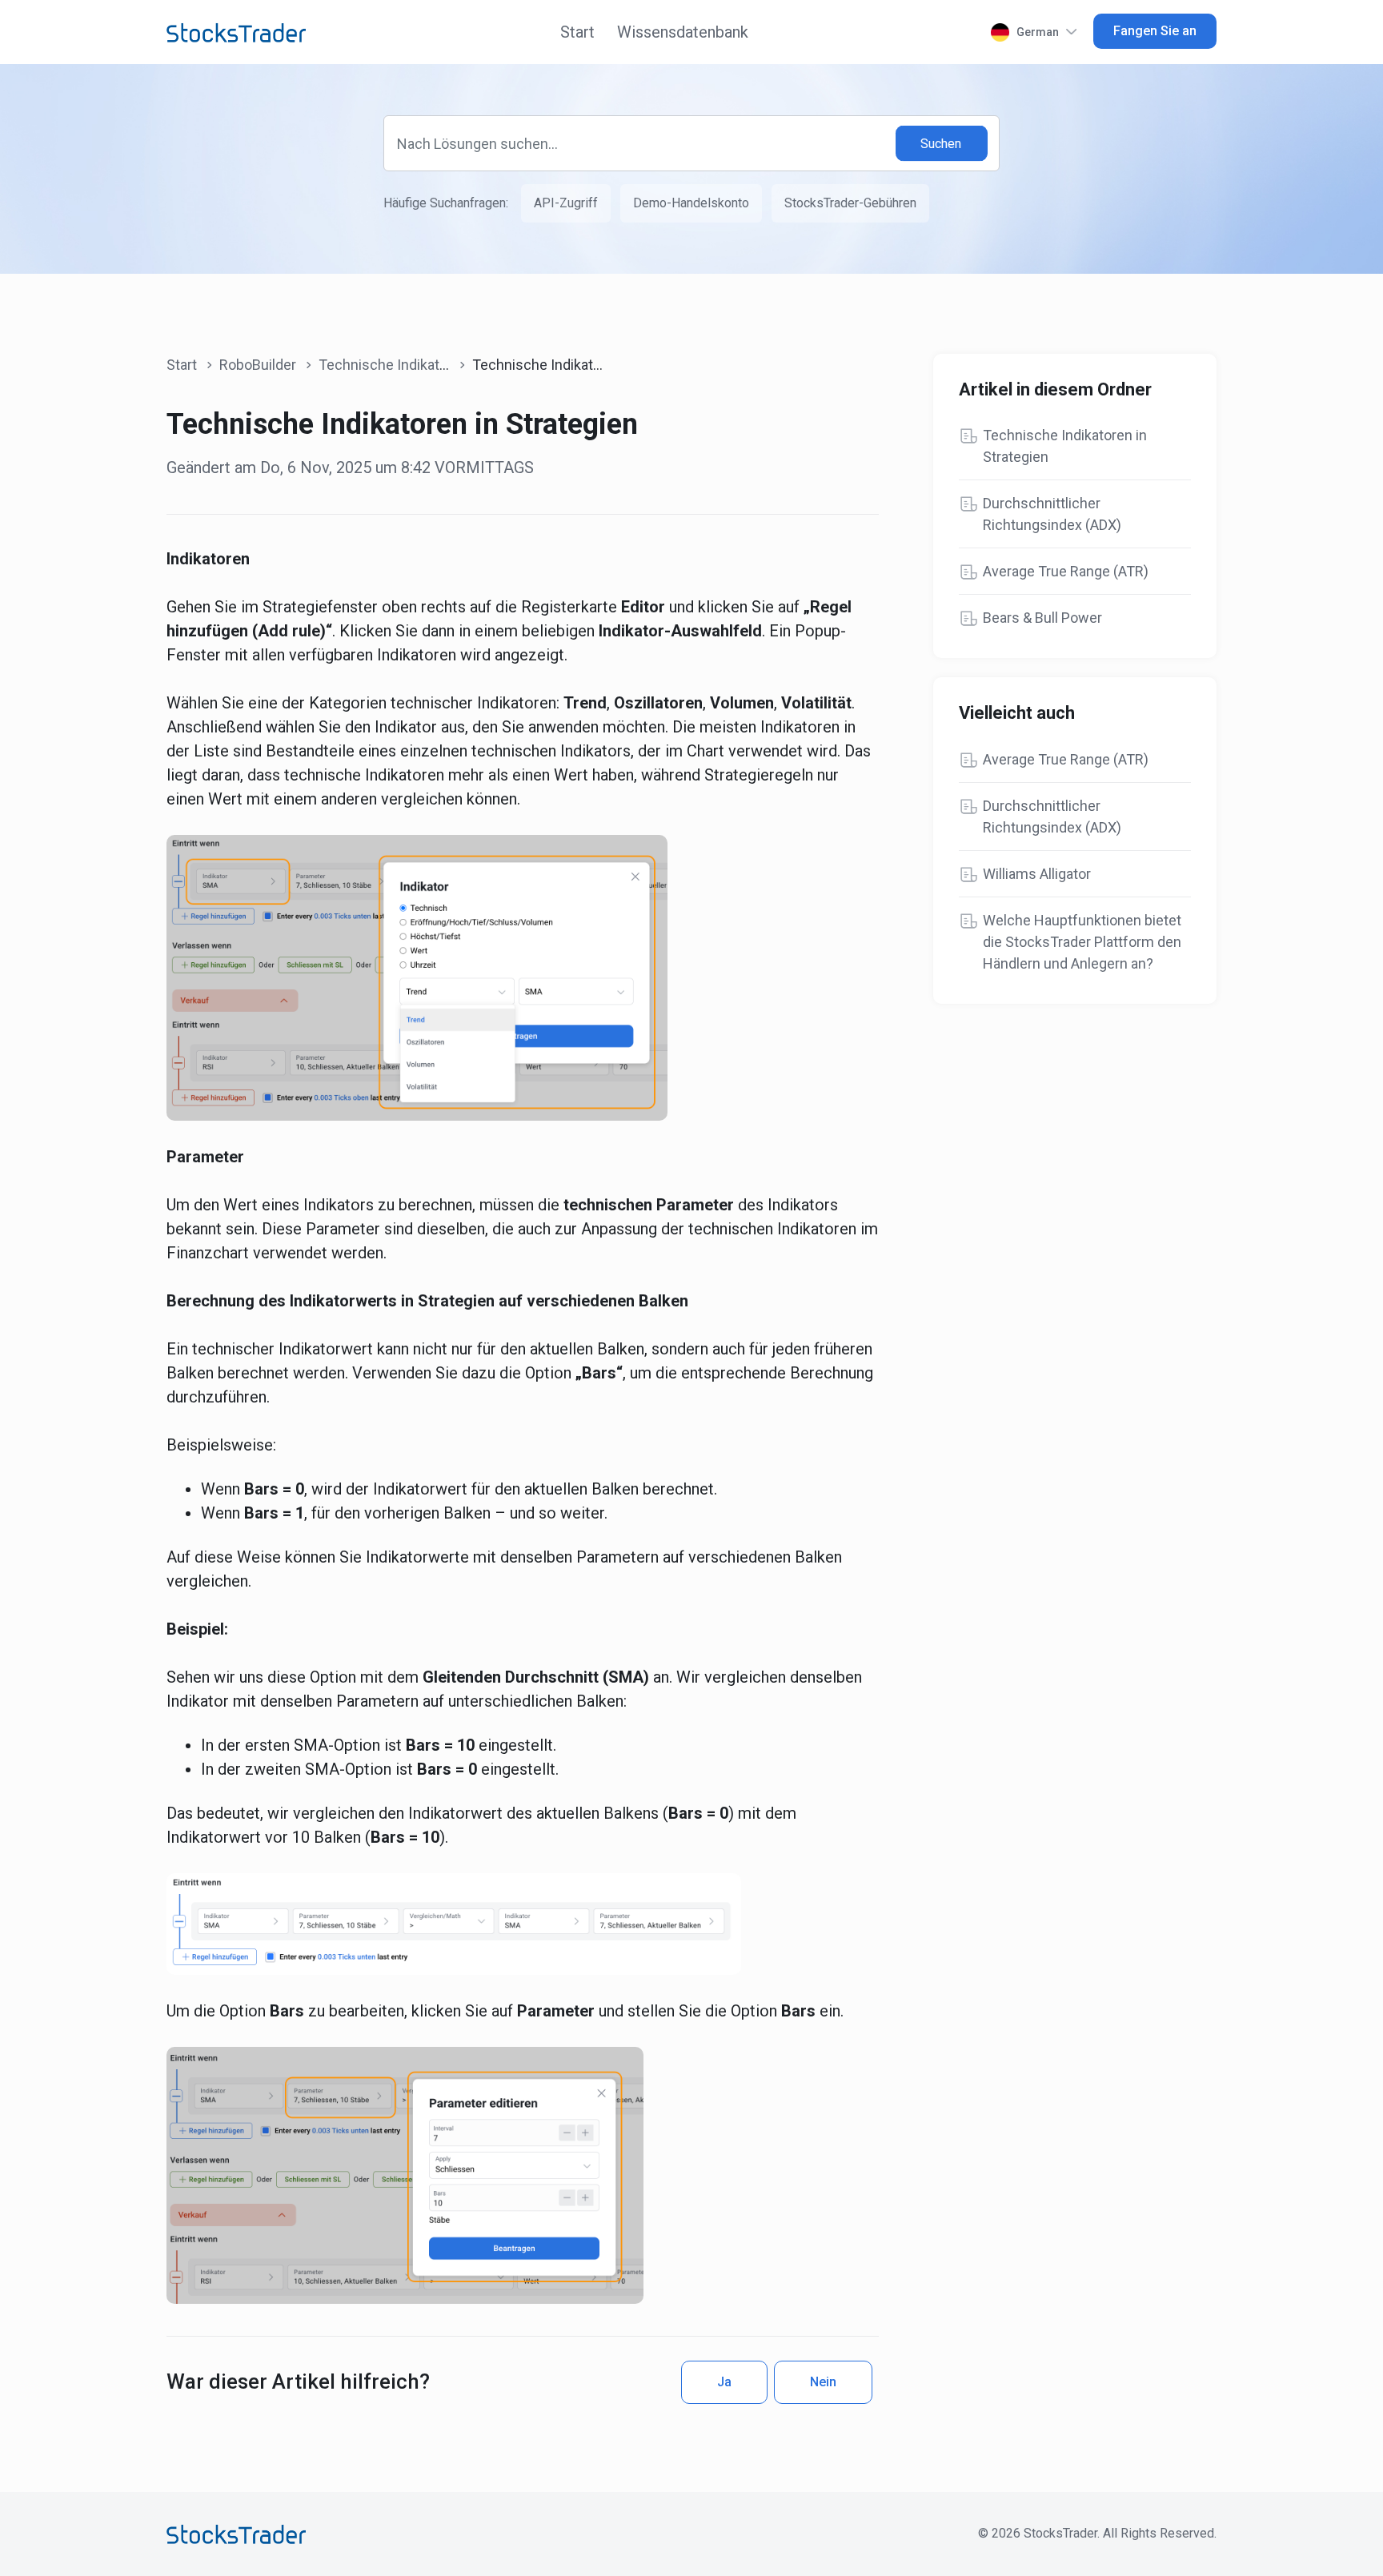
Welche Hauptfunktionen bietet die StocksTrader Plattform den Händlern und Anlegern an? (1082, 942)
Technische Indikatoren (393, 365)
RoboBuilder (258, 365)
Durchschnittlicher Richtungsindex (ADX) (1052, 514)
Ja (724, 2382)
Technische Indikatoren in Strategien (1065, 446)
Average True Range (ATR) (1066, 571)
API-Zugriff (566, 203)
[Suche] (942, 144)
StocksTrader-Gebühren (850, 203)
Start (577, 32)
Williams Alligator (1037, 874)
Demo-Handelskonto (691, 203)
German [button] (1038, 32)
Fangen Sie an (1155, 31)
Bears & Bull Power (1042, 618)
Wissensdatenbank (683, 32)
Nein (823, 2382)
